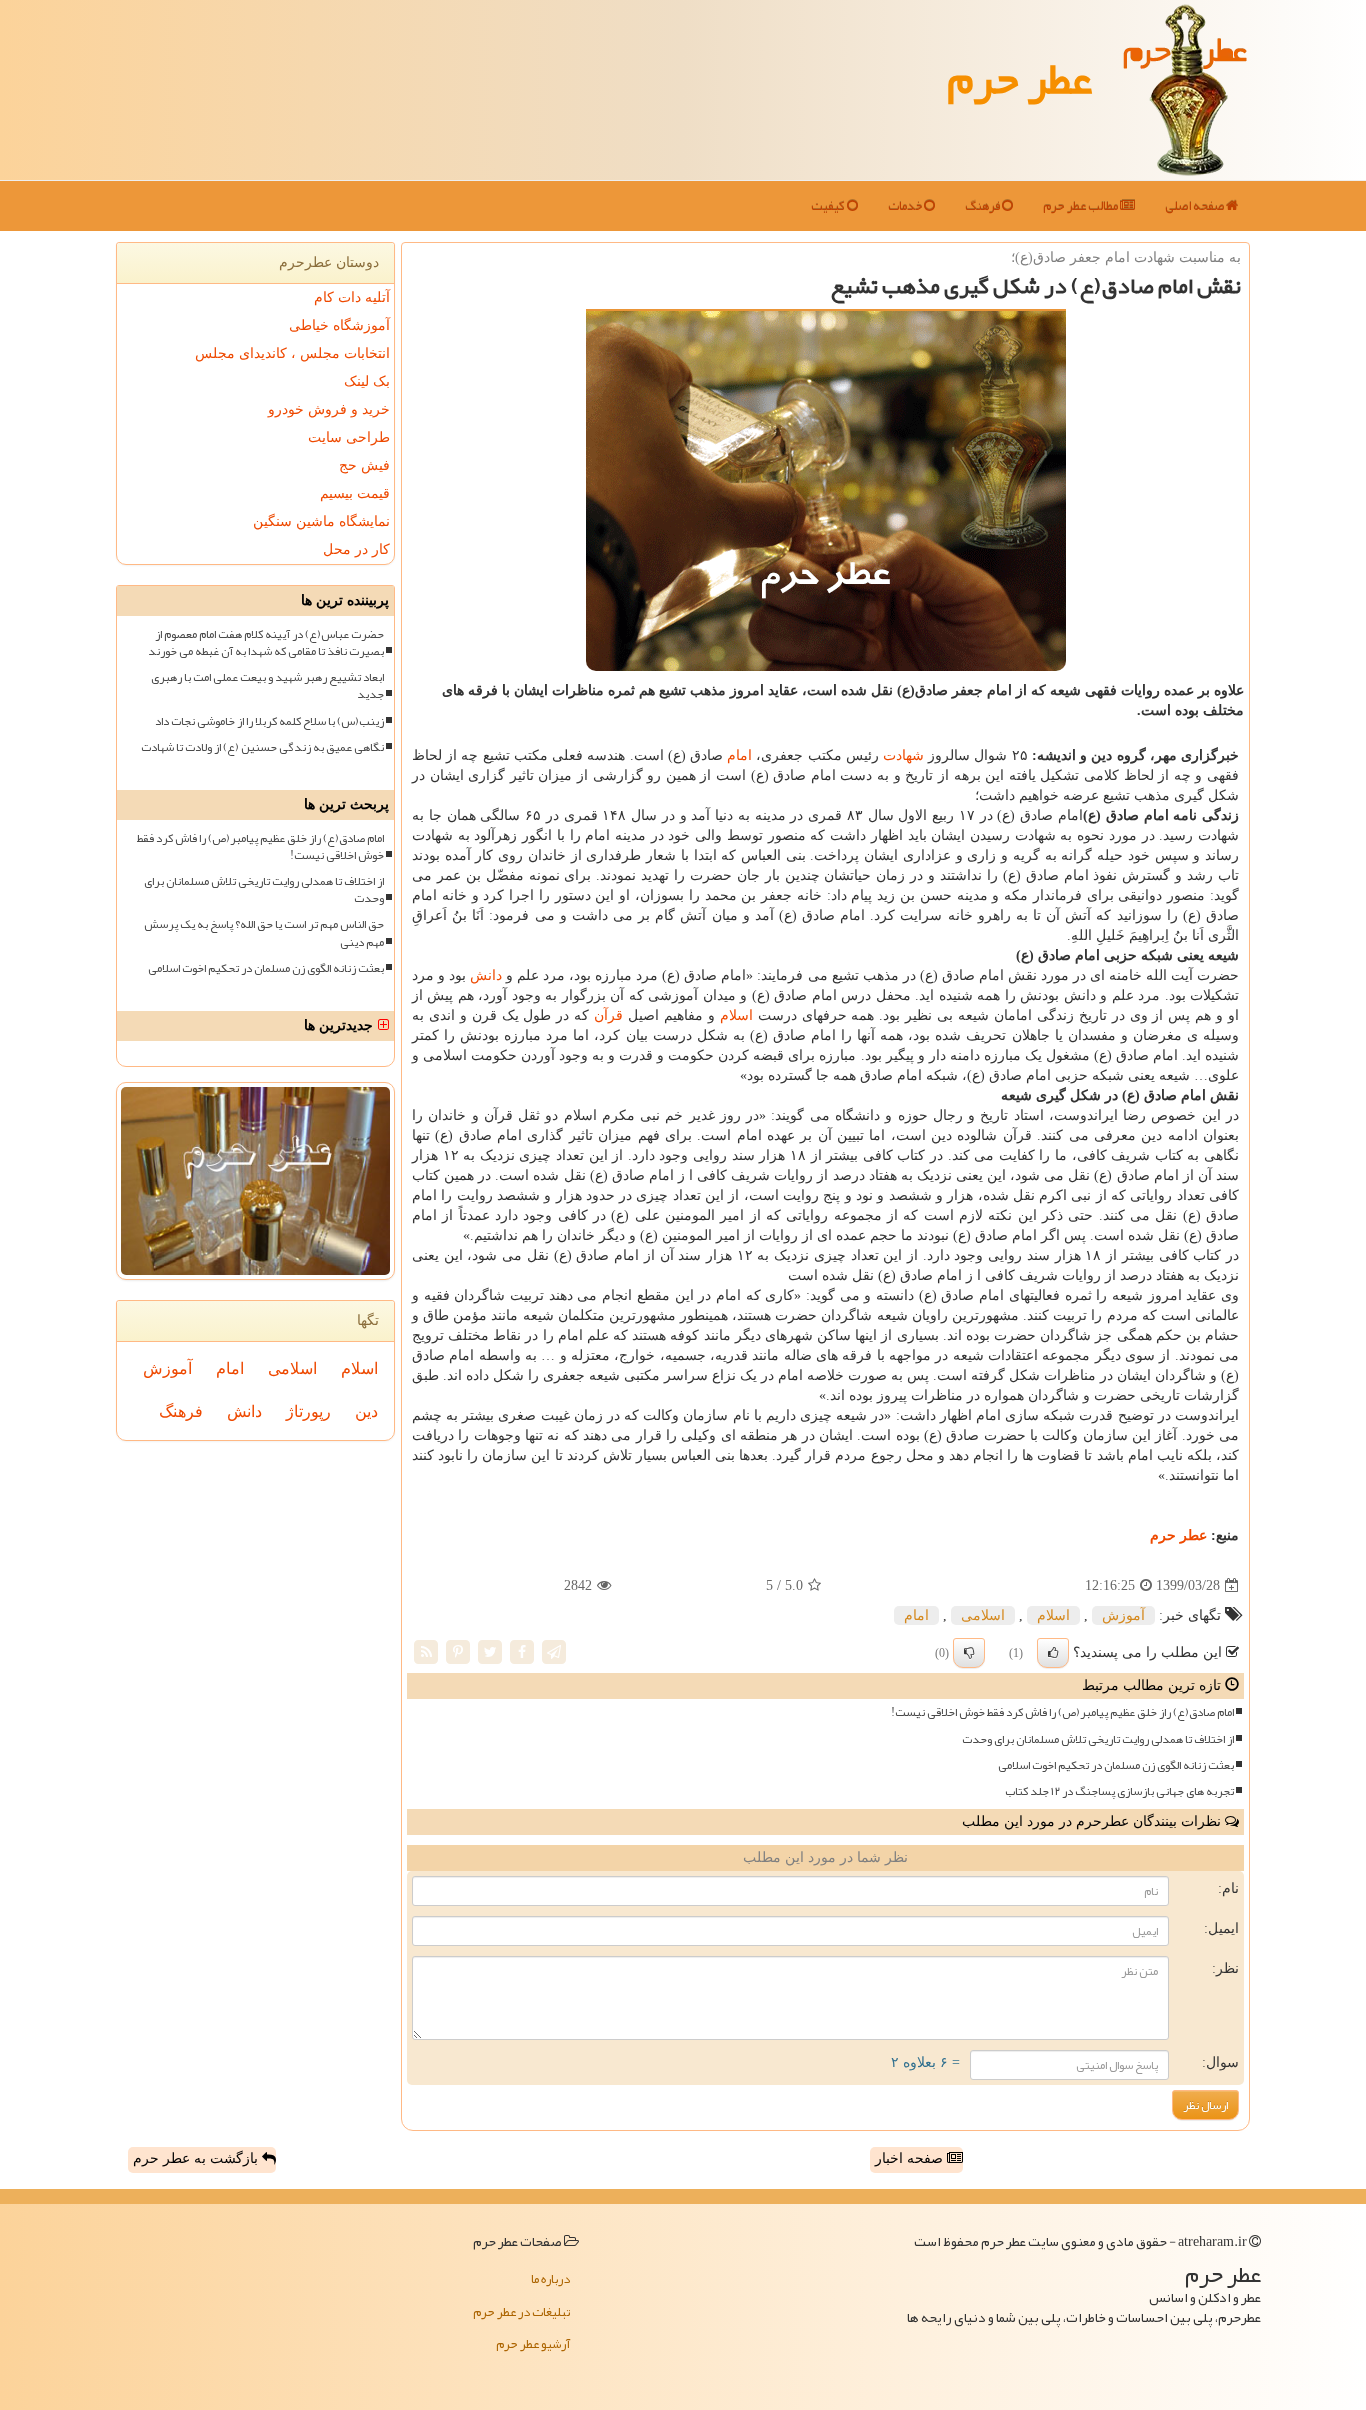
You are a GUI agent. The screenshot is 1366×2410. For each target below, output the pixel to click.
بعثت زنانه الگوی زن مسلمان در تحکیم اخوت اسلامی (1116, 1765)
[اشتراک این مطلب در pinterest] (458, 1651)
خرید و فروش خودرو (329, 409)
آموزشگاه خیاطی (339, 325)
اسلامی (983, 1615)
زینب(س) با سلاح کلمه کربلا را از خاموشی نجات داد (269, 721)
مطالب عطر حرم (1081, 206)
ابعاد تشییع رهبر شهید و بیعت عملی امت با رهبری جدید (267, 686)
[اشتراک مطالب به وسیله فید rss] (426, 1651)
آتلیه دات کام (352, 297)
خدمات (906, 206)
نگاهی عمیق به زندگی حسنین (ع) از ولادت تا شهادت (262, 747)
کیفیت (829, 206)
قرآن (608, 1015)
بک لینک (367, 381)
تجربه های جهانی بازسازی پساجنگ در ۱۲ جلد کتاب (1119, 1791)
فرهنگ (983, 206)
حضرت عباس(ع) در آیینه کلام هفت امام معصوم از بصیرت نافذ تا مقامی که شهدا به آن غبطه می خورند (266, 643)
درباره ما (550, 2279)
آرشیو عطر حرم (533, 2344)
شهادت (903, 755)
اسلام (736, 1015)
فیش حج (364, 465)
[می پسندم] (1053, 1653)
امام (739, 755)
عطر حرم (1019, 78)
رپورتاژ (308, 1411)
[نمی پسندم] (969, 1653)
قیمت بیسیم (355, 493)
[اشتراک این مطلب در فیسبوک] (522, 1651)
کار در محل (356, 549)
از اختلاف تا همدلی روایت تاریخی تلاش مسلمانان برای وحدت (1098, 1739)
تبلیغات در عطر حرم (521, 2312)
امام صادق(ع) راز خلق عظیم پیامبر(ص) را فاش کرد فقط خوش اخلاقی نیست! (1062, 1712)
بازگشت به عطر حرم (197, 2158)
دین (366, 1411)
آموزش (1123, 1615)
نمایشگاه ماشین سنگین (321, 521)
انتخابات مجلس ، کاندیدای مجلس (292, 353)
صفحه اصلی (1195, 206)
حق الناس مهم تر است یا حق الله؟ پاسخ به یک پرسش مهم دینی (264, 933)
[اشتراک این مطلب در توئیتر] (490, 1651)
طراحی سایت (349, 437)
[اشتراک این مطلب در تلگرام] (554, 1651)
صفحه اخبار (911, 2158)
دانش (486, 975)
